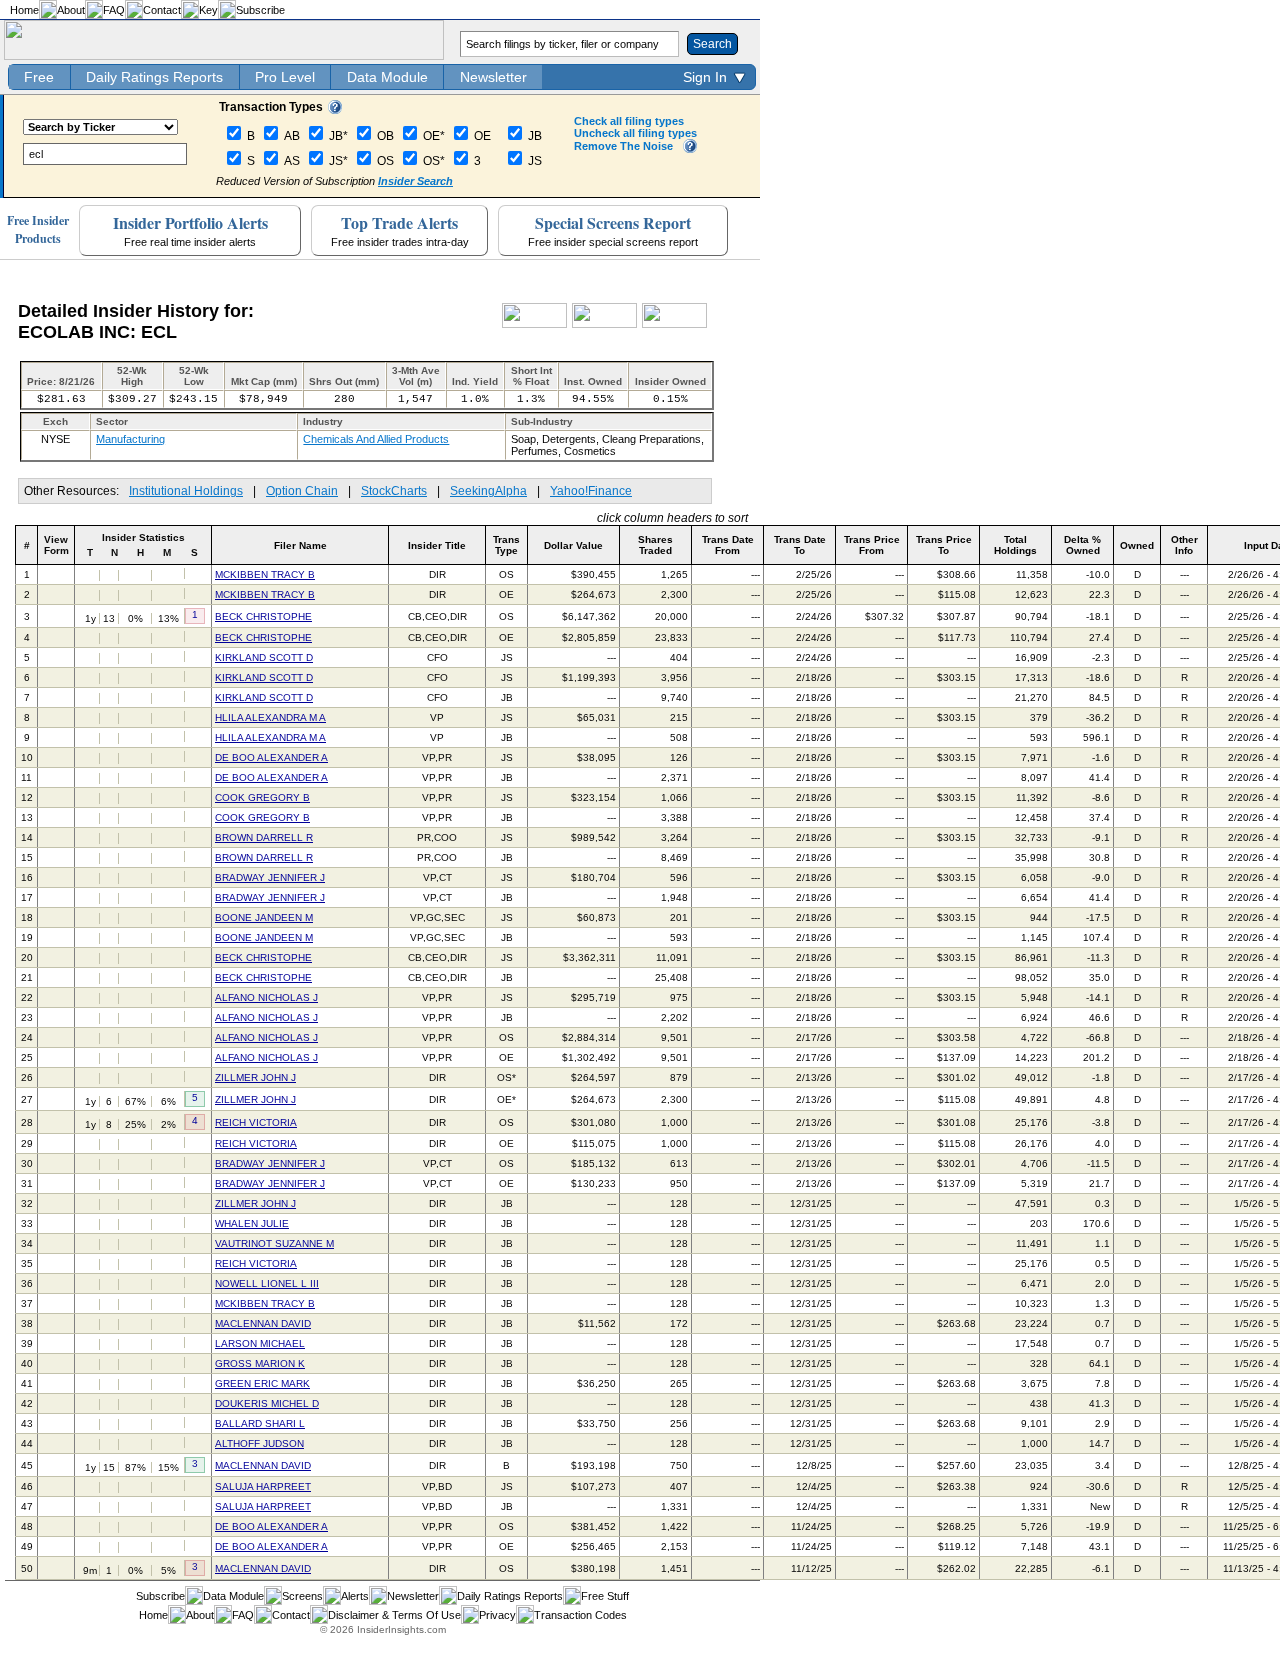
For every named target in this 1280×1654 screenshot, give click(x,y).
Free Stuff (605, 1596)
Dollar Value (573, 545)
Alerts (355, 1596)
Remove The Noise (623, 146)
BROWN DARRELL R (264, 837)
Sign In (705, 77)
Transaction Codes (580, 1615)
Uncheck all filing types (635, 133)
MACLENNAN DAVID (263, 1323)
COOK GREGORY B (262, 797)
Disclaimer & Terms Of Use (394, 1615)
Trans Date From (728, 545)
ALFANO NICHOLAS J (266, 997)
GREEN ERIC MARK (262, 1383)
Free (39, 77)
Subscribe (260, 10)
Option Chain (302, 491)
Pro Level (285, 77)
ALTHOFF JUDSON (259, 1443)
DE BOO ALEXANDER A (271, 757)
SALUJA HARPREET (263, 1486)
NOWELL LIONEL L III (267, 1283)
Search (712, 44)
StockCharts (394, 491)
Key (208, 10)
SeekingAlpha (488, 491)
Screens (302, 1596)
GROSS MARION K (260, 1363)
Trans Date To (800, 545)
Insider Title (437, 545)
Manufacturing (130, 439)
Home (24, 10)
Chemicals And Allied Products (376, 439)
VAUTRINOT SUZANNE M (274, 1243)
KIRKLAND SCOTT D (264, 657)
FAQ (114, 10)
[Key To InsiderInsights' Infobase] (335, 110)
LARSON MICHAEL (260, 1343)
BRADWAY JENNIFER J (270, 877)
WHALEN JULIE (252, 1223)
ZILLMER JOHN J (255, 1077)
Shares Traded (655, 545)
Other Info (1184, 545)
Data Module (387, 77)
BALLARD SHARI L (260, 1423)
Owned (1137, 545)
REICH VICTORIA (256, 1122)
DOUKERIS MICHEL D (267, 1403)
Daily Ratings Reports (154, 77)
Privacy (497, 1615)
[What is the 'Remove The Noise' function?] (690, 149)
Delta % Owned (1082, 545)
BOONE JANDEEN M (264, 917)
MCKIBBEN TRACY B (265, 574)
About (71, 10)
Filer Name (300, 545)
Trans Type (506, 545)
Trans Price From (872, 545)
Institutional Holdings (186, 491)
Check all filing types (629, 121)
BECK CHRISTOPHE (263, 616)
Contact (162, 10)
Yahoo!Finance (591, 491)
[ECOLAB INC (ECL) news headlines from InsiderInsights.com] (534, 324)
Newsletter (493, 77)
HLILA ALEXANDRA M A (270, 717)
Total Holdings (1015, 545)
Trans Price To (944, 545)
